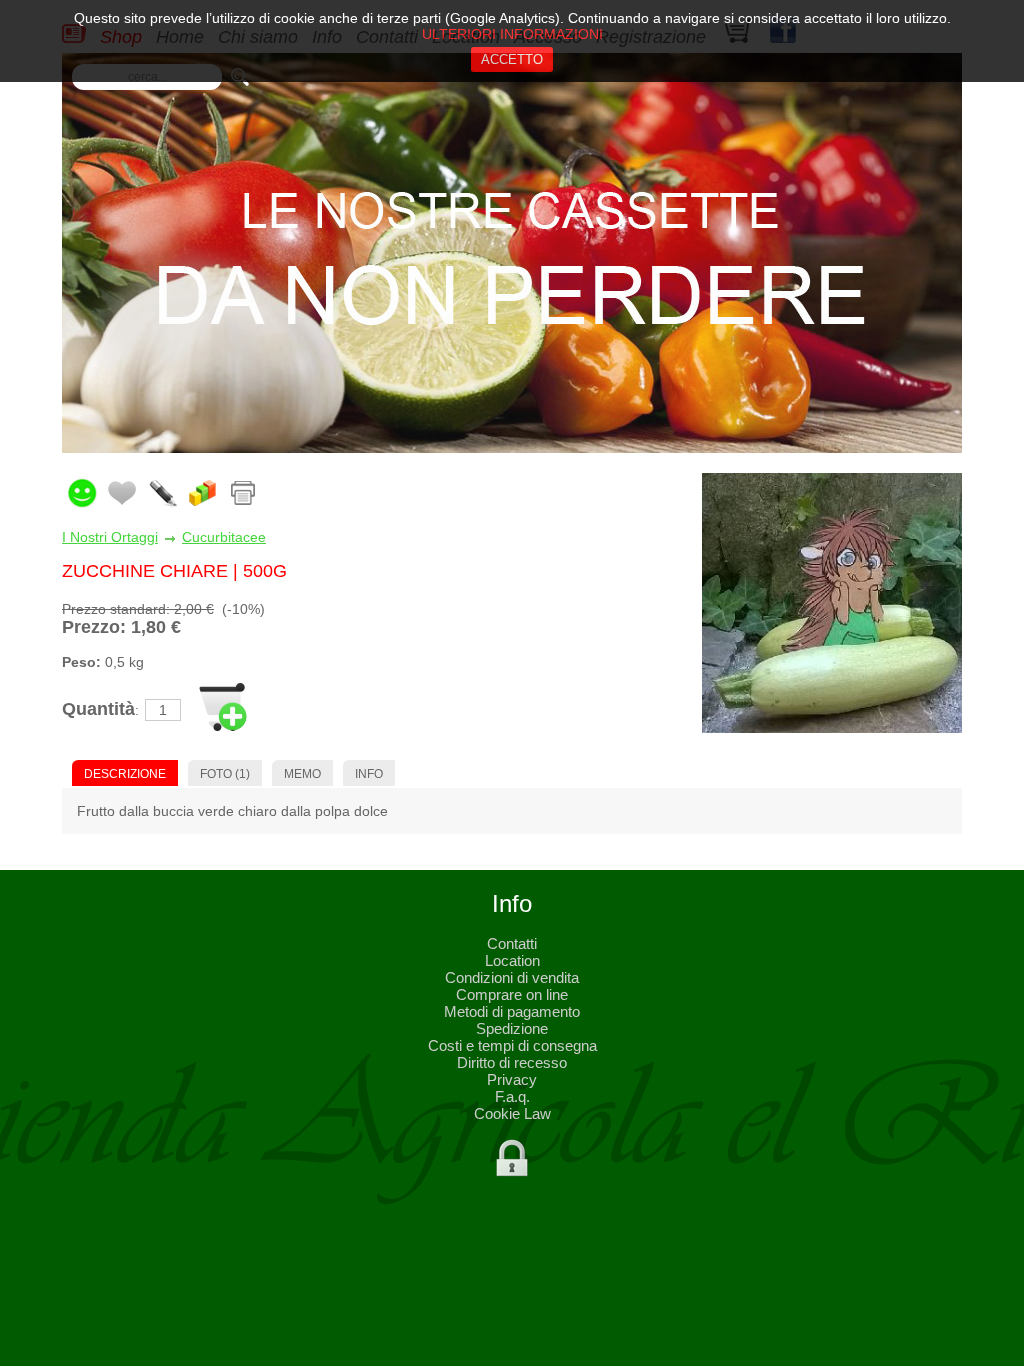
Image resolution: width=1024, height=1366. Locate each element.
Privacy (512, 1079)
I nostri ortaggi (110, 537)
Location (512, 960)
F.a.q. (512, 1096)
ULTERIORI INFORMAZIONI (512, 34)
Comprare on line (512, 994)
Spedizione (512, 1028)
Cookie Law (512, 1113)
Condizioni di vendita (512, 977)
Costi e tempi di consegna (512, 1045)
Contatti (512, 943)
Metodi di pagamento (512, 1011)
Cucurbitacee (224, 537)
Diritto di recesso (512, 1062)
